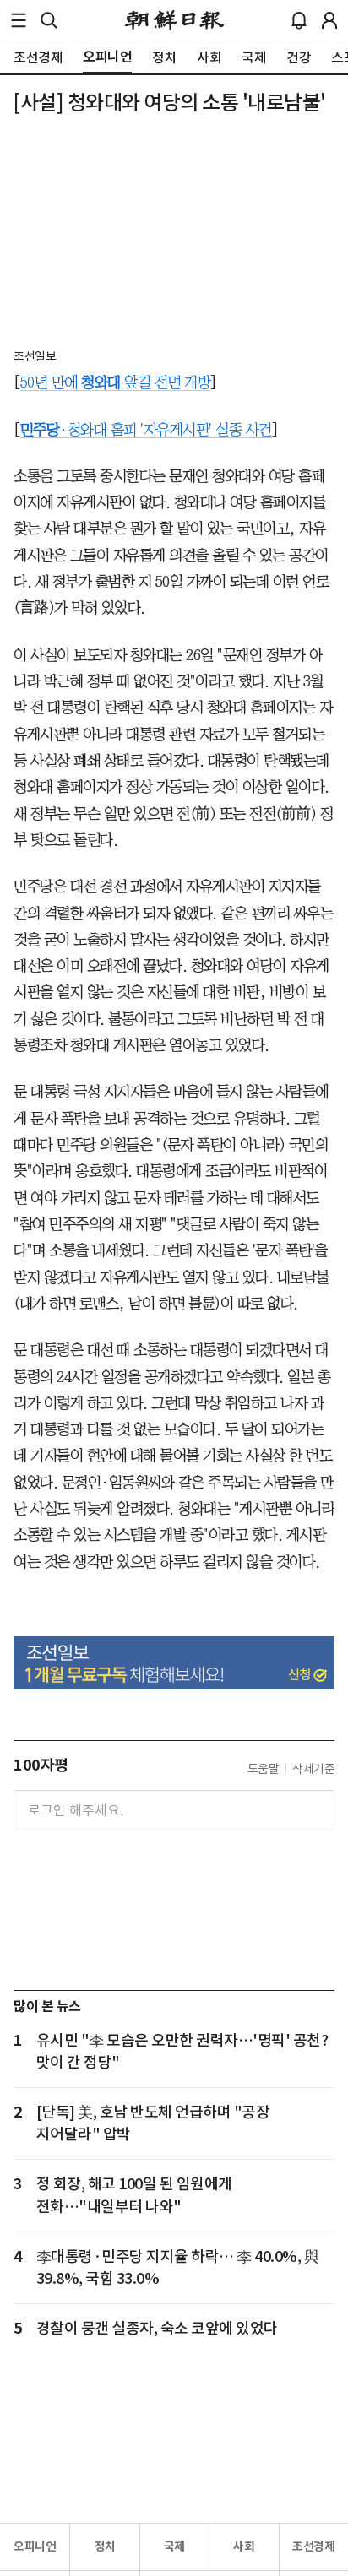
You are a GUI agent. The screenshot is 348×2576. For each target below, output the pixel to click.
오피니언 (35, 2546)
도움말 (264, 1769)
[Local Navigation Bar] (19, 20)
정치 (105, 2546)
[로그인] (329, 20)
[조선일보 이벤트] (174, 1663)
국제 (174, 2546)
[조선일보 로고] (174, 20)
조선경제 (313, 2546)
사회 (244, 2546)
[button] (19, 20)
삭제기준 (313, 1769)
